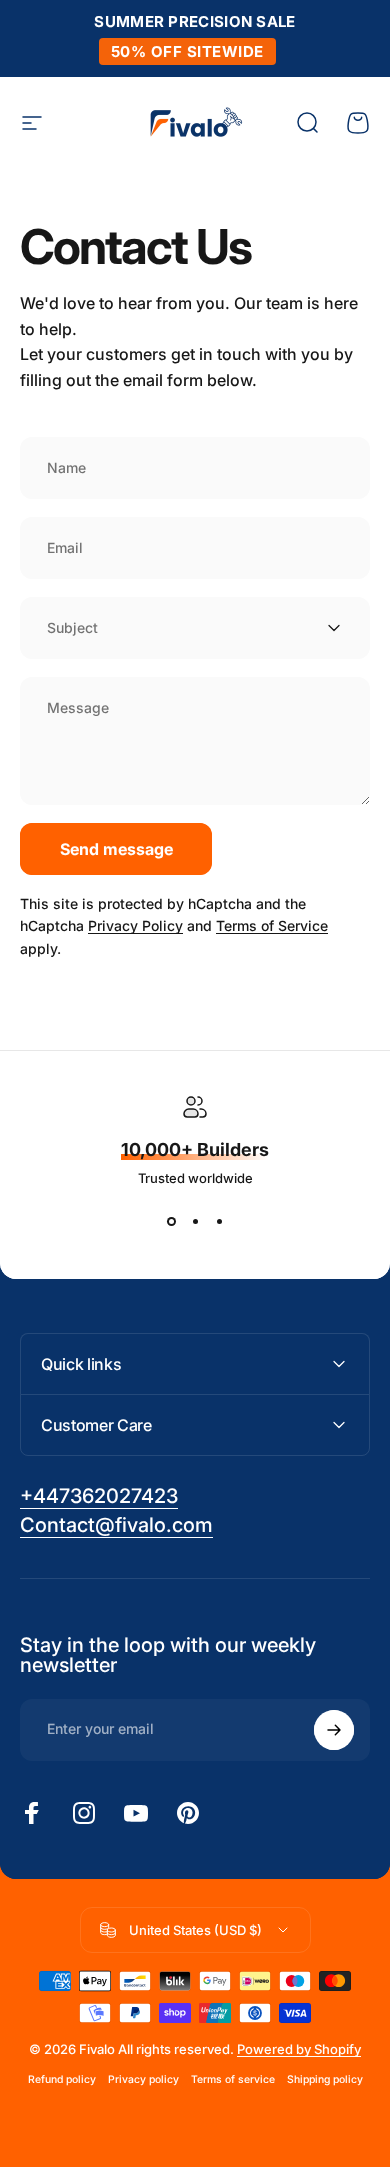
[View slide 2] (195, 1222)
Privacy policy (143, 2079)
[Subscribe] (334, 1730)
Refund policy (62, 2079)
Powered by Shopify (299, 2049)
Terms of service (233, 2079)
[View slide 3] (219, 1222)
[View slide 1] (171, 1222)
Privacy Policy (135, 925)
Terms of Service (272, 925)
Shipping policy (325, 2079)
